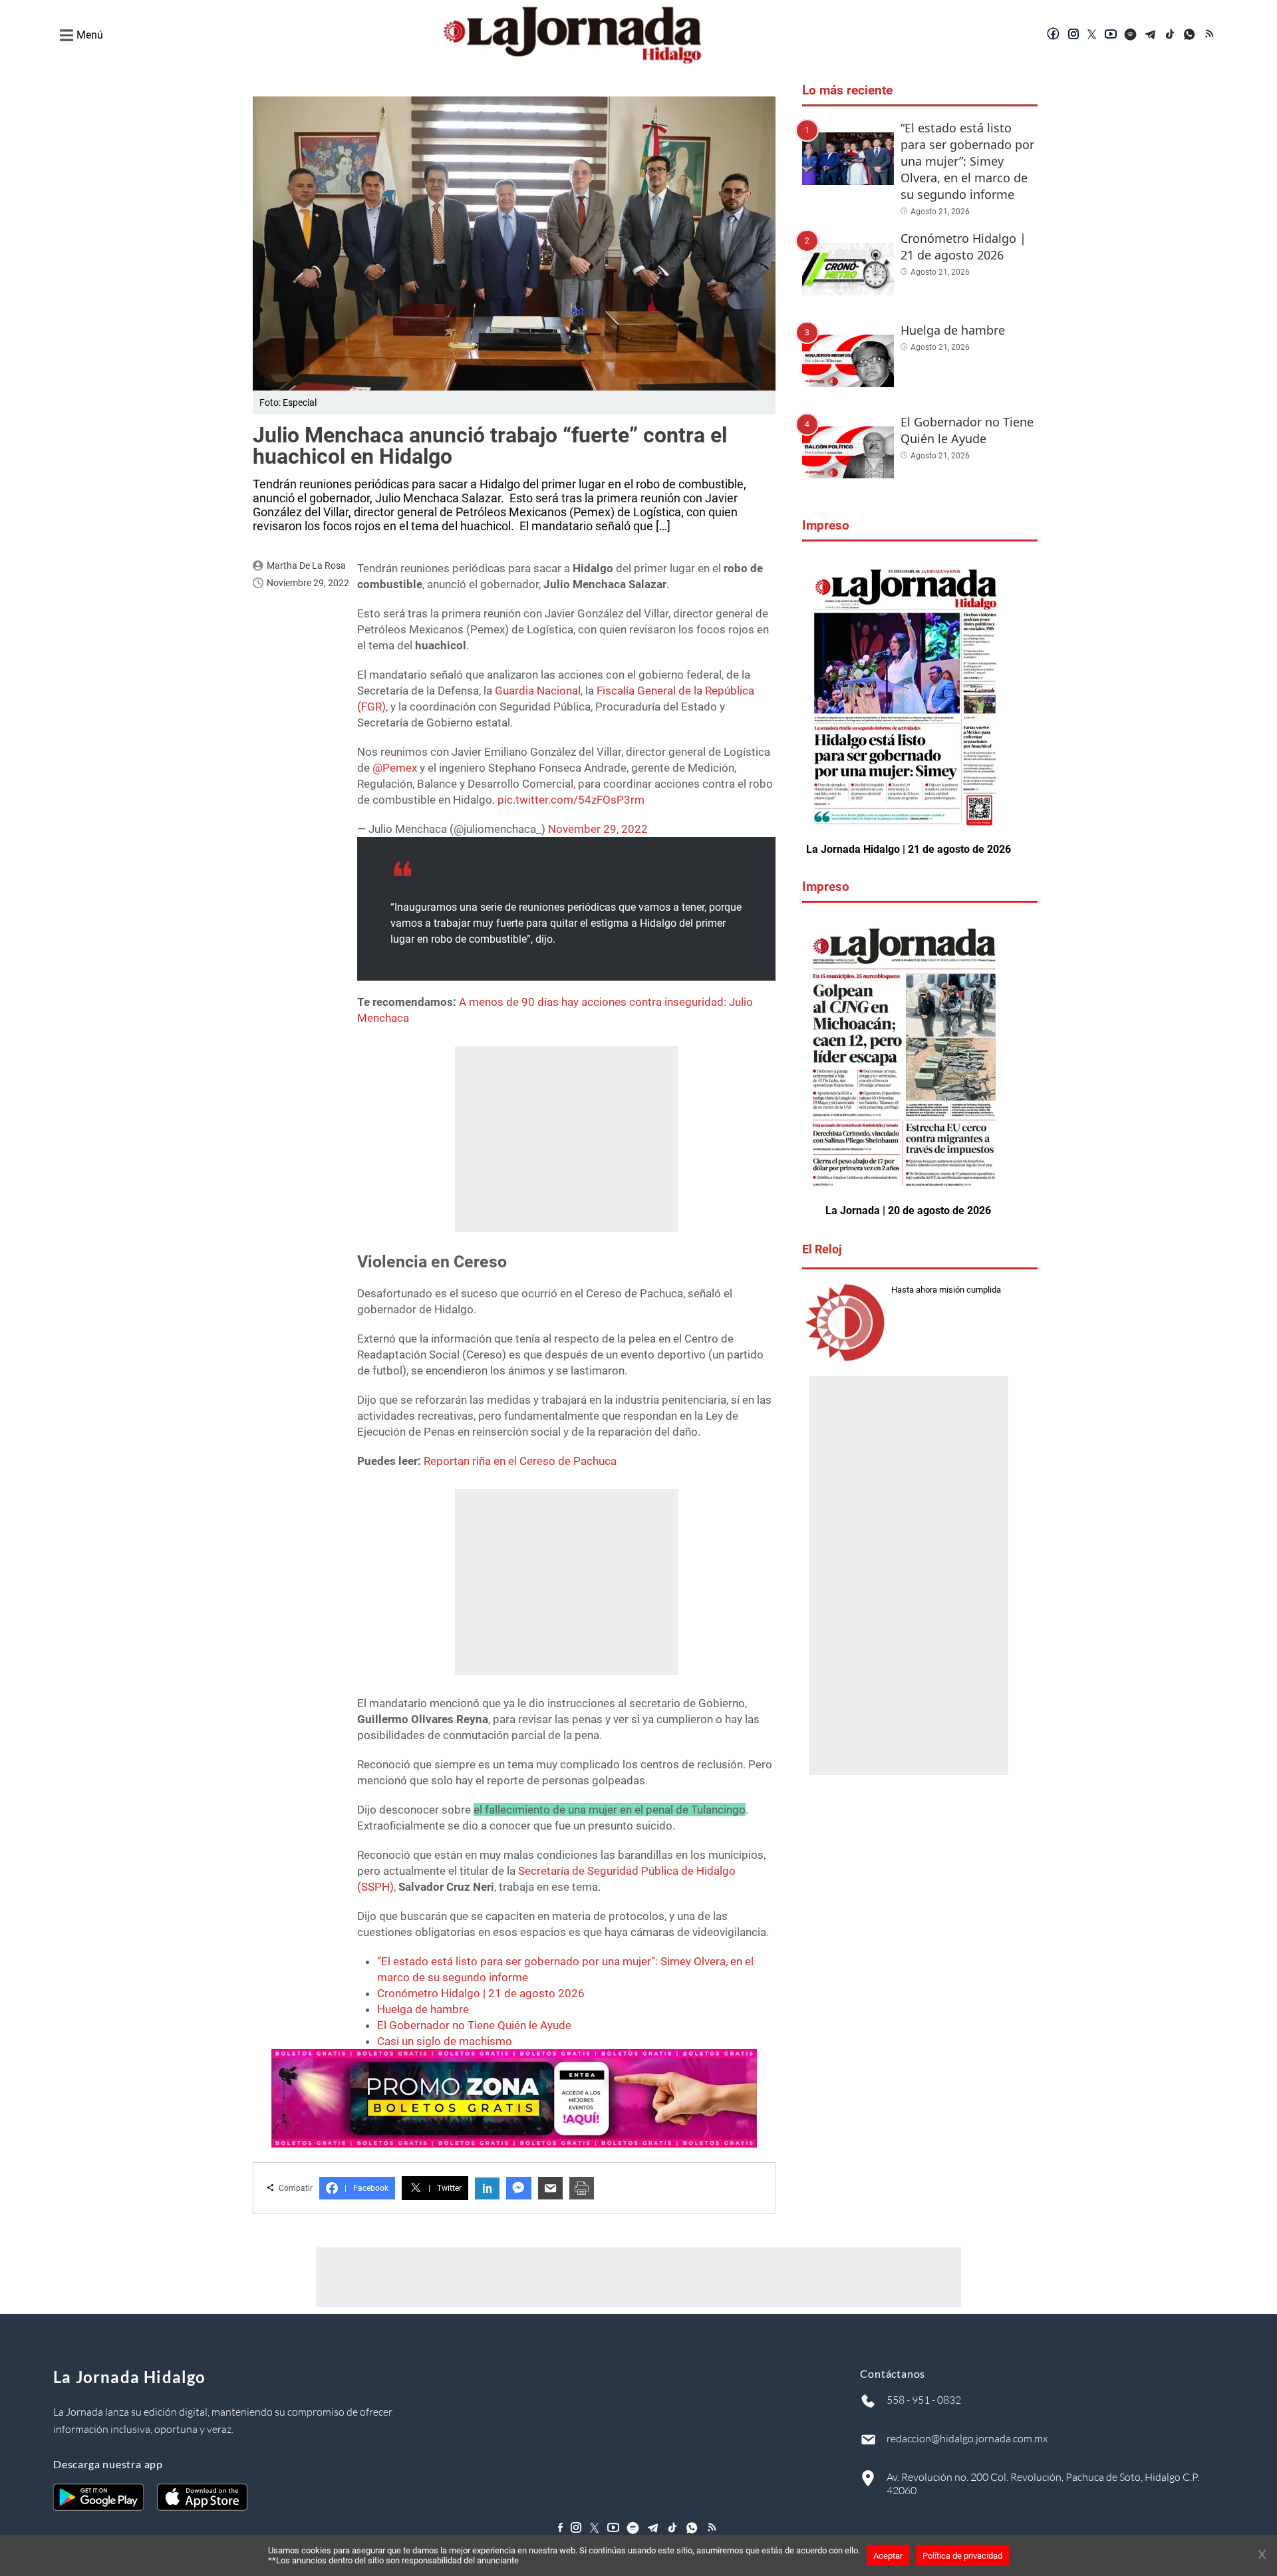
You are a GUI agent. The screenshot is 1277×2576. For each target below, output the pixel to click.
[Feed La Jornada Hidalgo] (1210, 35)
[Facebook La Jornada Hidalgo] (1054, 35)
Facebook (366, 2188)
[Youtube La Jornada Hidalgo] (1111, 35)
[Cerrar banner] (1262, 2555)
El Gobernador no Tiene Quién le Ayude (474, 2025)
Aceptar (888, 2556)
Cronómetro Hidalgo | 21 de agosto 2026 (481, 1993)
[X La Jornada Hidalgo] (1092, 35)
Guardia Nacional (538, 691)
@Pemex (395, 768)
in (487, 2188)
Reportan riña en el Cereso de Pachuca (520, 1461)
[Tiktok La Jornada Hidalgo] (1171, 35)
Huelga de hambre (423, 2009)
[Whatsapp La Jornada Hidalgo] (1191, 35)
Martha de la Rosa (306, 565)
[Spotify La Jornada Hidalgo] (1131, 35)
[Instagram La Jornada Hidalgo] (1073, 35)
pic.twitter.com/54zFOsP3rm (571, 800)
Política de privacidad (962, 2556)
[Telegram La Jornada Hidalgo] (1151, 35)
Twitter (445, 2188)
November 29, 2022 (598, 829)
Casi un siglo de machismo (445, 2041)
